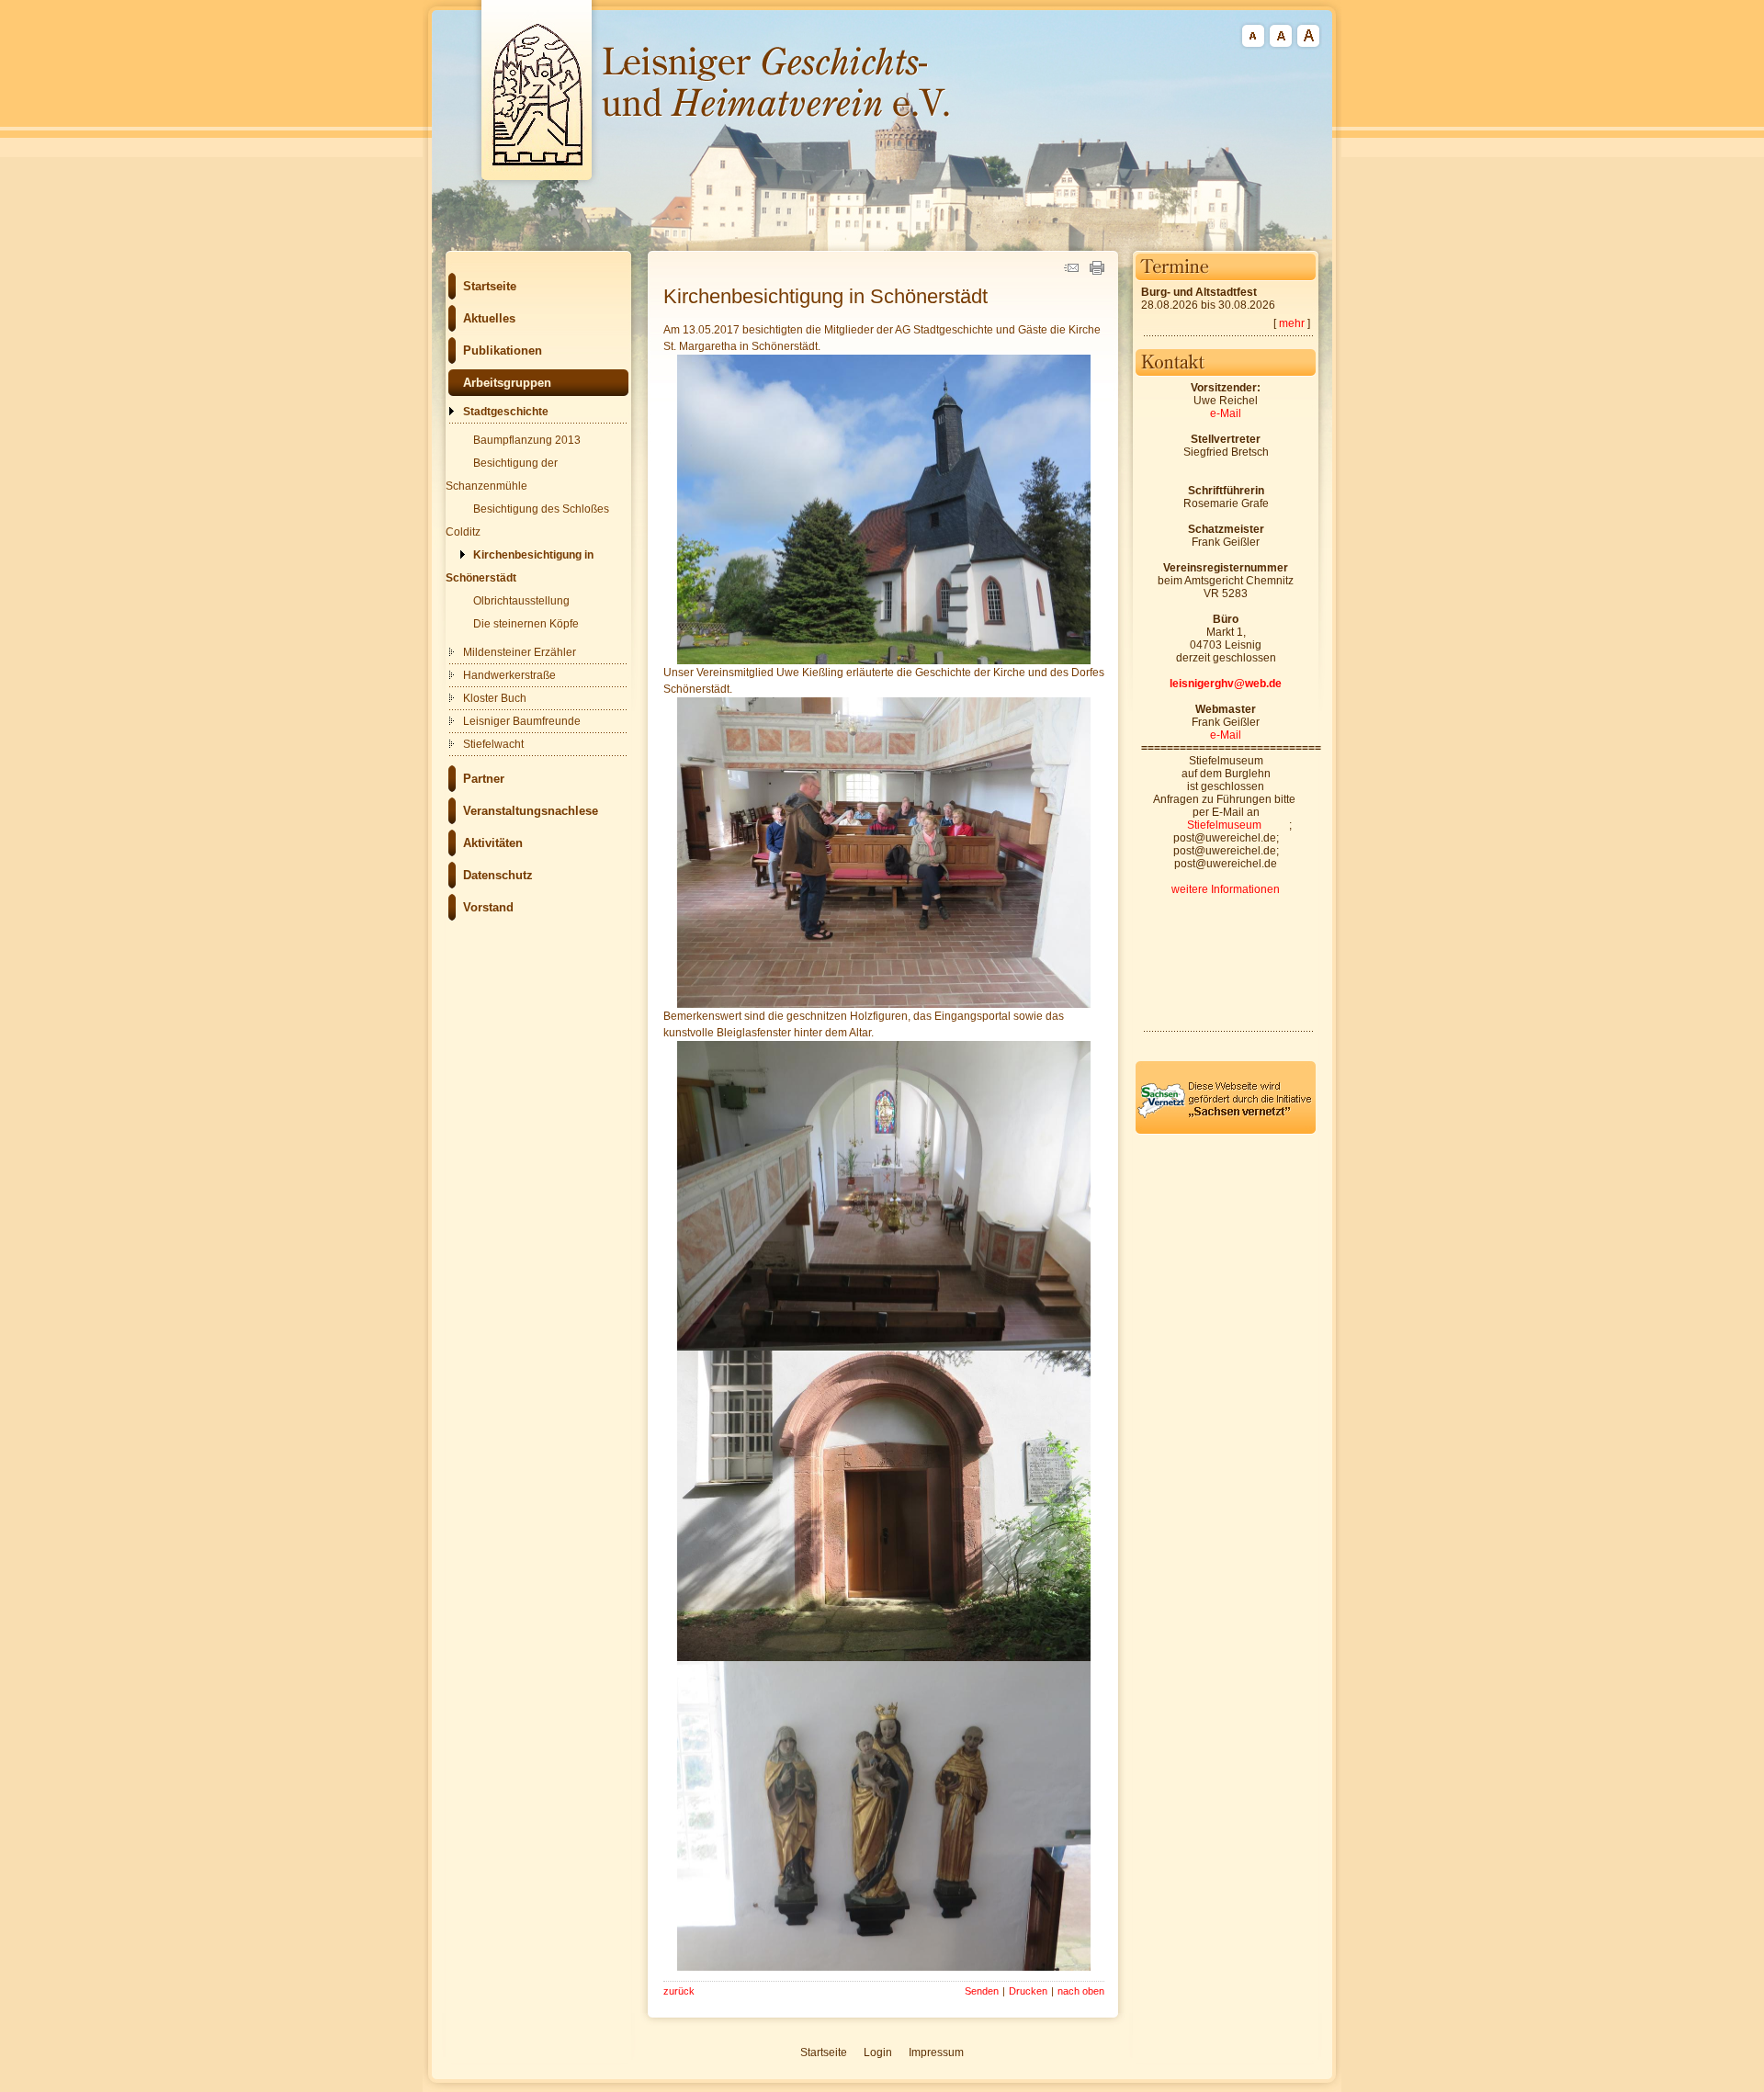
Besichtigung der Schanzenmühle (502, 475)
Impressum (936, 2052)
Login (878, 2052)
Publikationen (503, 351)
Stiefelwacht (493, 744)
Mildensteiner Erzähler (520, 652)
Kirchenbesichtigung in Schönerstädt (520, 566)
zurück (679, 1991)
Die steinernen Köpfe (526, 624)
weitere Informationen (1226, 889)
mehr (1292, 323)
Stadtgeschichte (506, 412)
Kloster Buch (495, 698)
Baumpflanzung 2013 (527, 440)
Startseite (490, 286)
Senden (982, 1991)
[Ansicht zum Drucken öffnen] (1097, 271)
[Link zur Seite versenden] (1071, 271)
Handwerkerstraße (509, 675)
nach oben (1081, 1991)
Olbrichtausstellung (521, 601)
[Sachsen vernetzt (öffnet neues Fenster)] (1226, 1131)
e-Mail (1226, 413)
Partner (484, 779)
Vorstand (488, 907)
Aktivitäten (493, 843)
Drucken (1028, 1991)
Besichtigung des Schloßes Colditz (527, 520)
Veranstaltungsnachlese (531, 811)
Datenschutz (498, 875)
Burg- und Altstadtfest (1199, 292)
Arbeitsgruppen (507, 383)
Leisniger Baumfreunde (522, 721)
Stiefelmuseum (1224, 825)
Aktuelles (489, 318)
